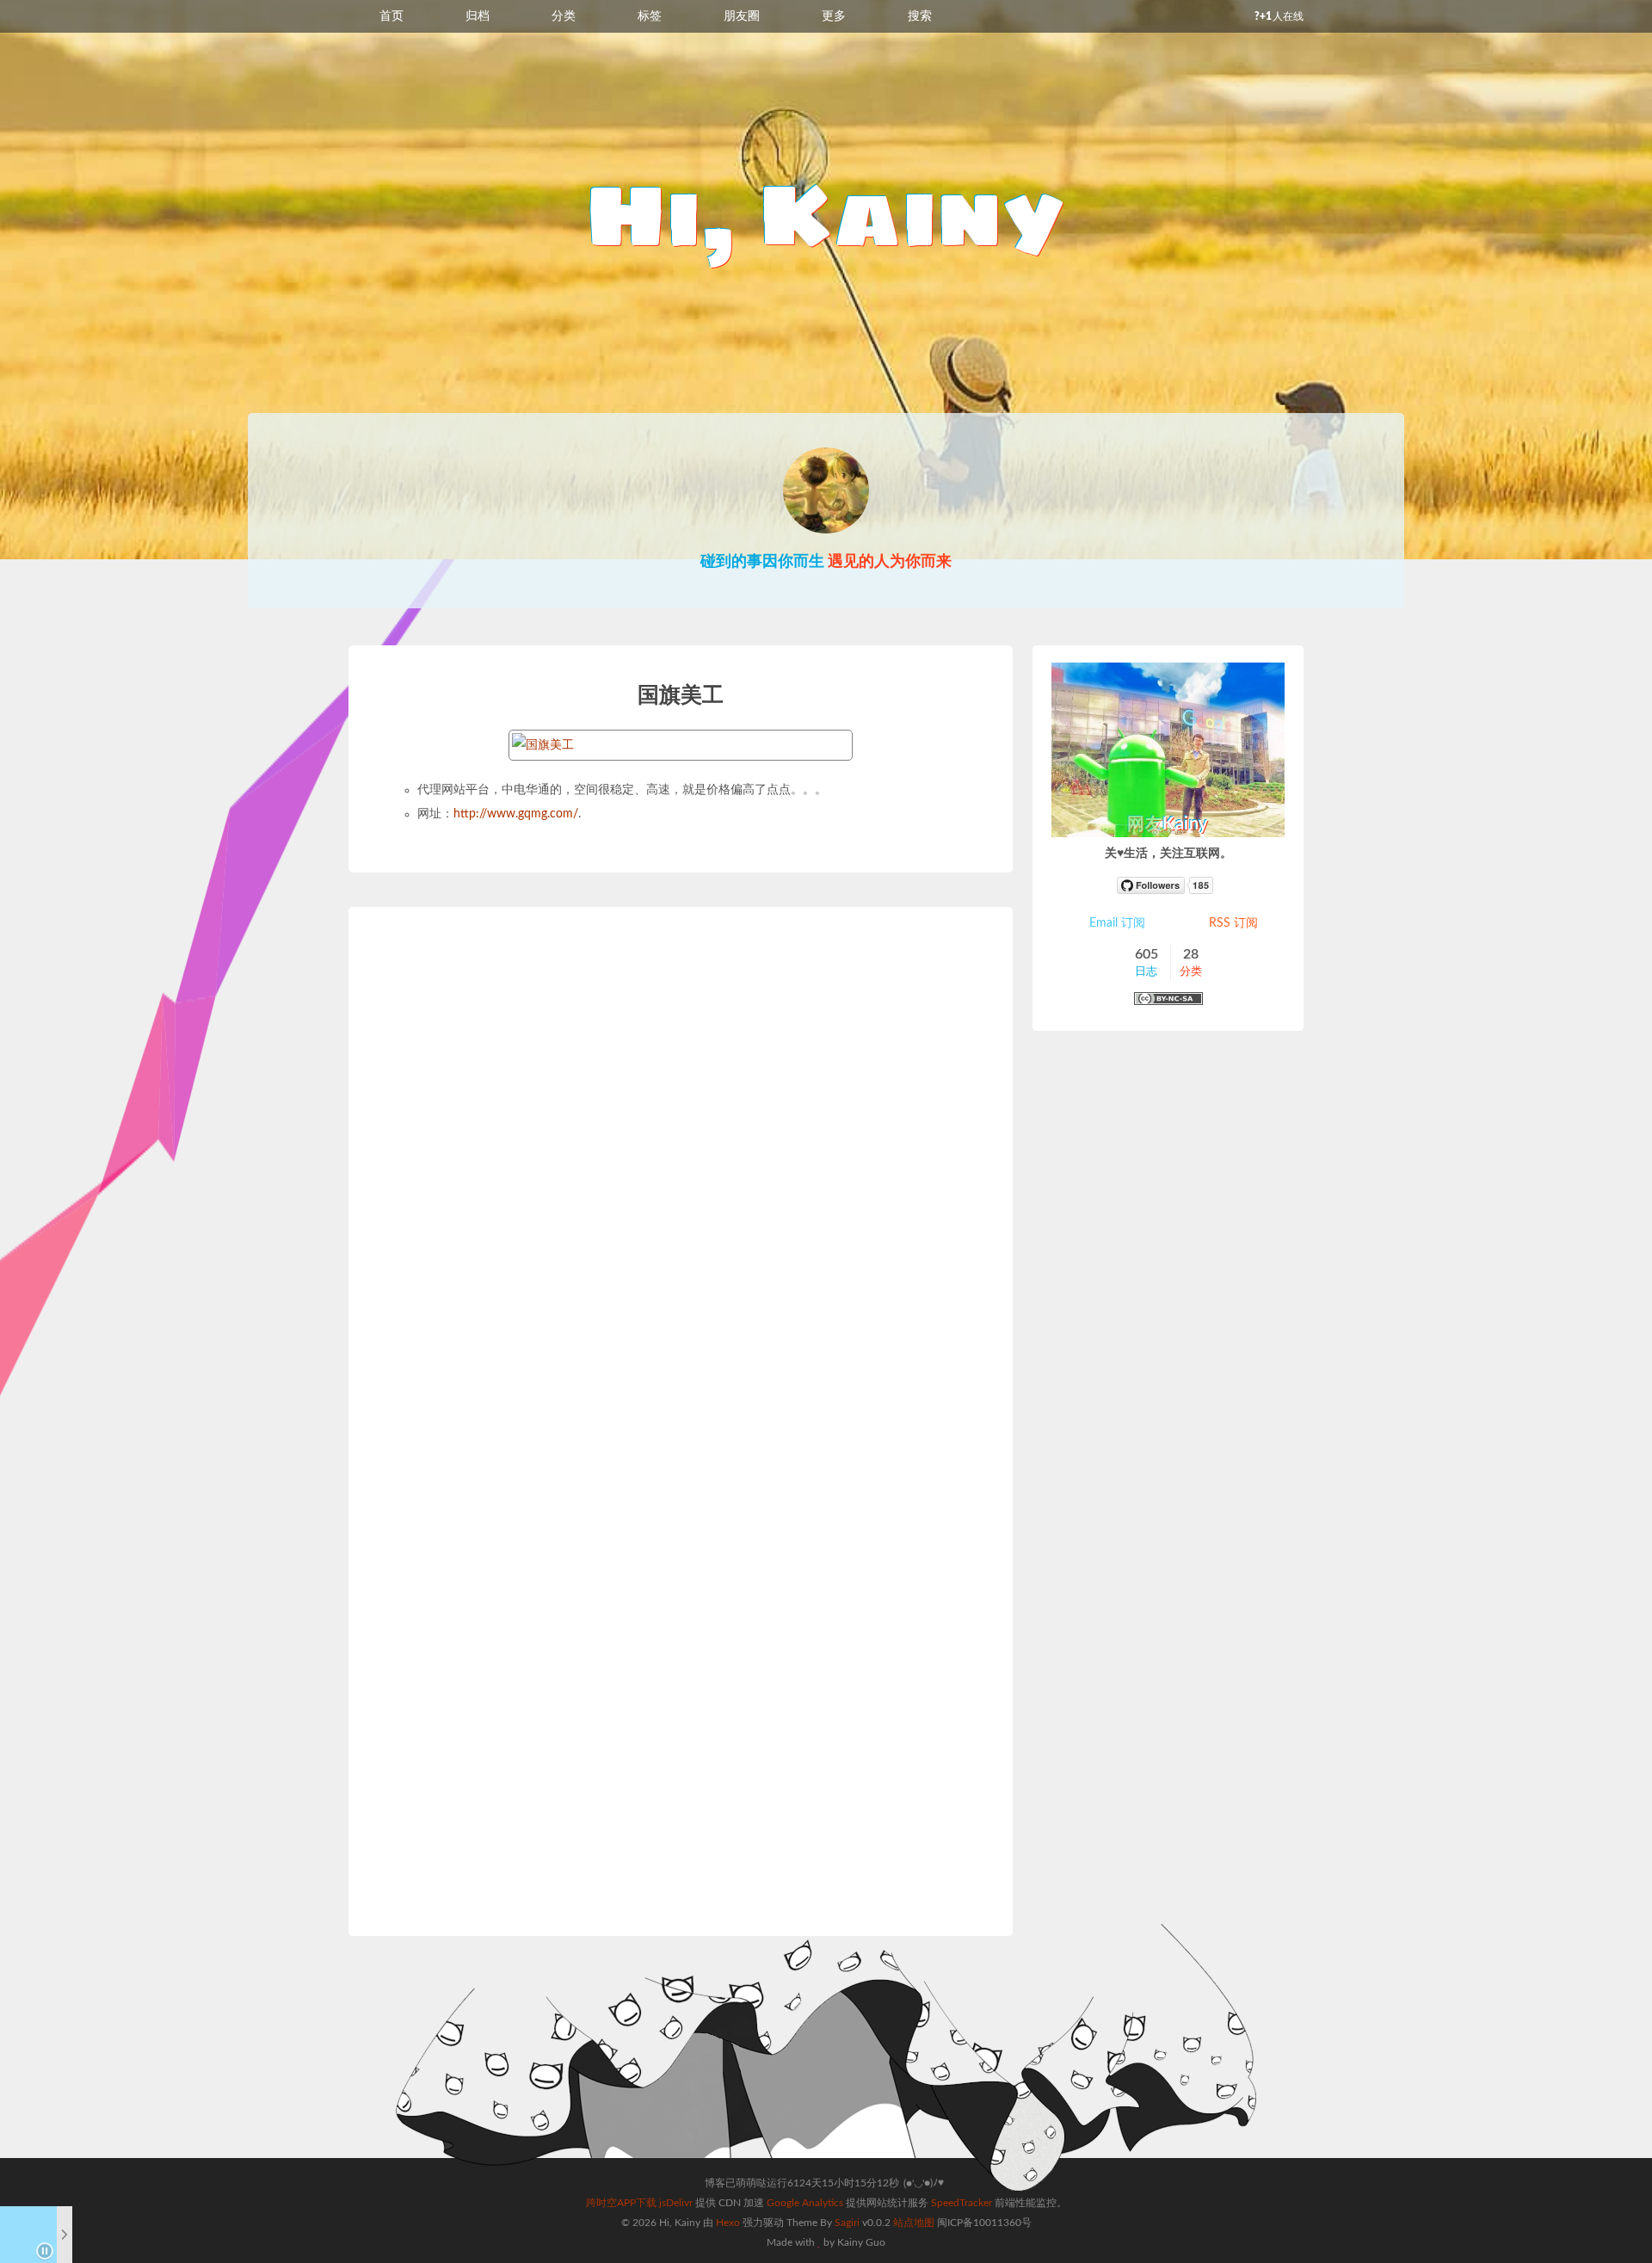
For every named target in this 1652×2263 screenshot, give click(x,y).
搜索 (920, 16)
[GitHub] (1168, 885)
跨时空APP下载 (621, 2203)
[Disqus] (681, 1181)
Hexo (728, 2223)
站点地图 (914, 2223)
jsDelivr (676, 2203)
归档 (478, 16)
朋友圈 (742, 16)
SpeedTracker (962, 2203)
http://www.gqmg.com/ (516, 814)
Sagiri (847, 2223)
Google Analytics (805, 2203)
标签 (650, 16)
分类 (564, 16)
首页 (391, 16)
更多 (834, 16)
